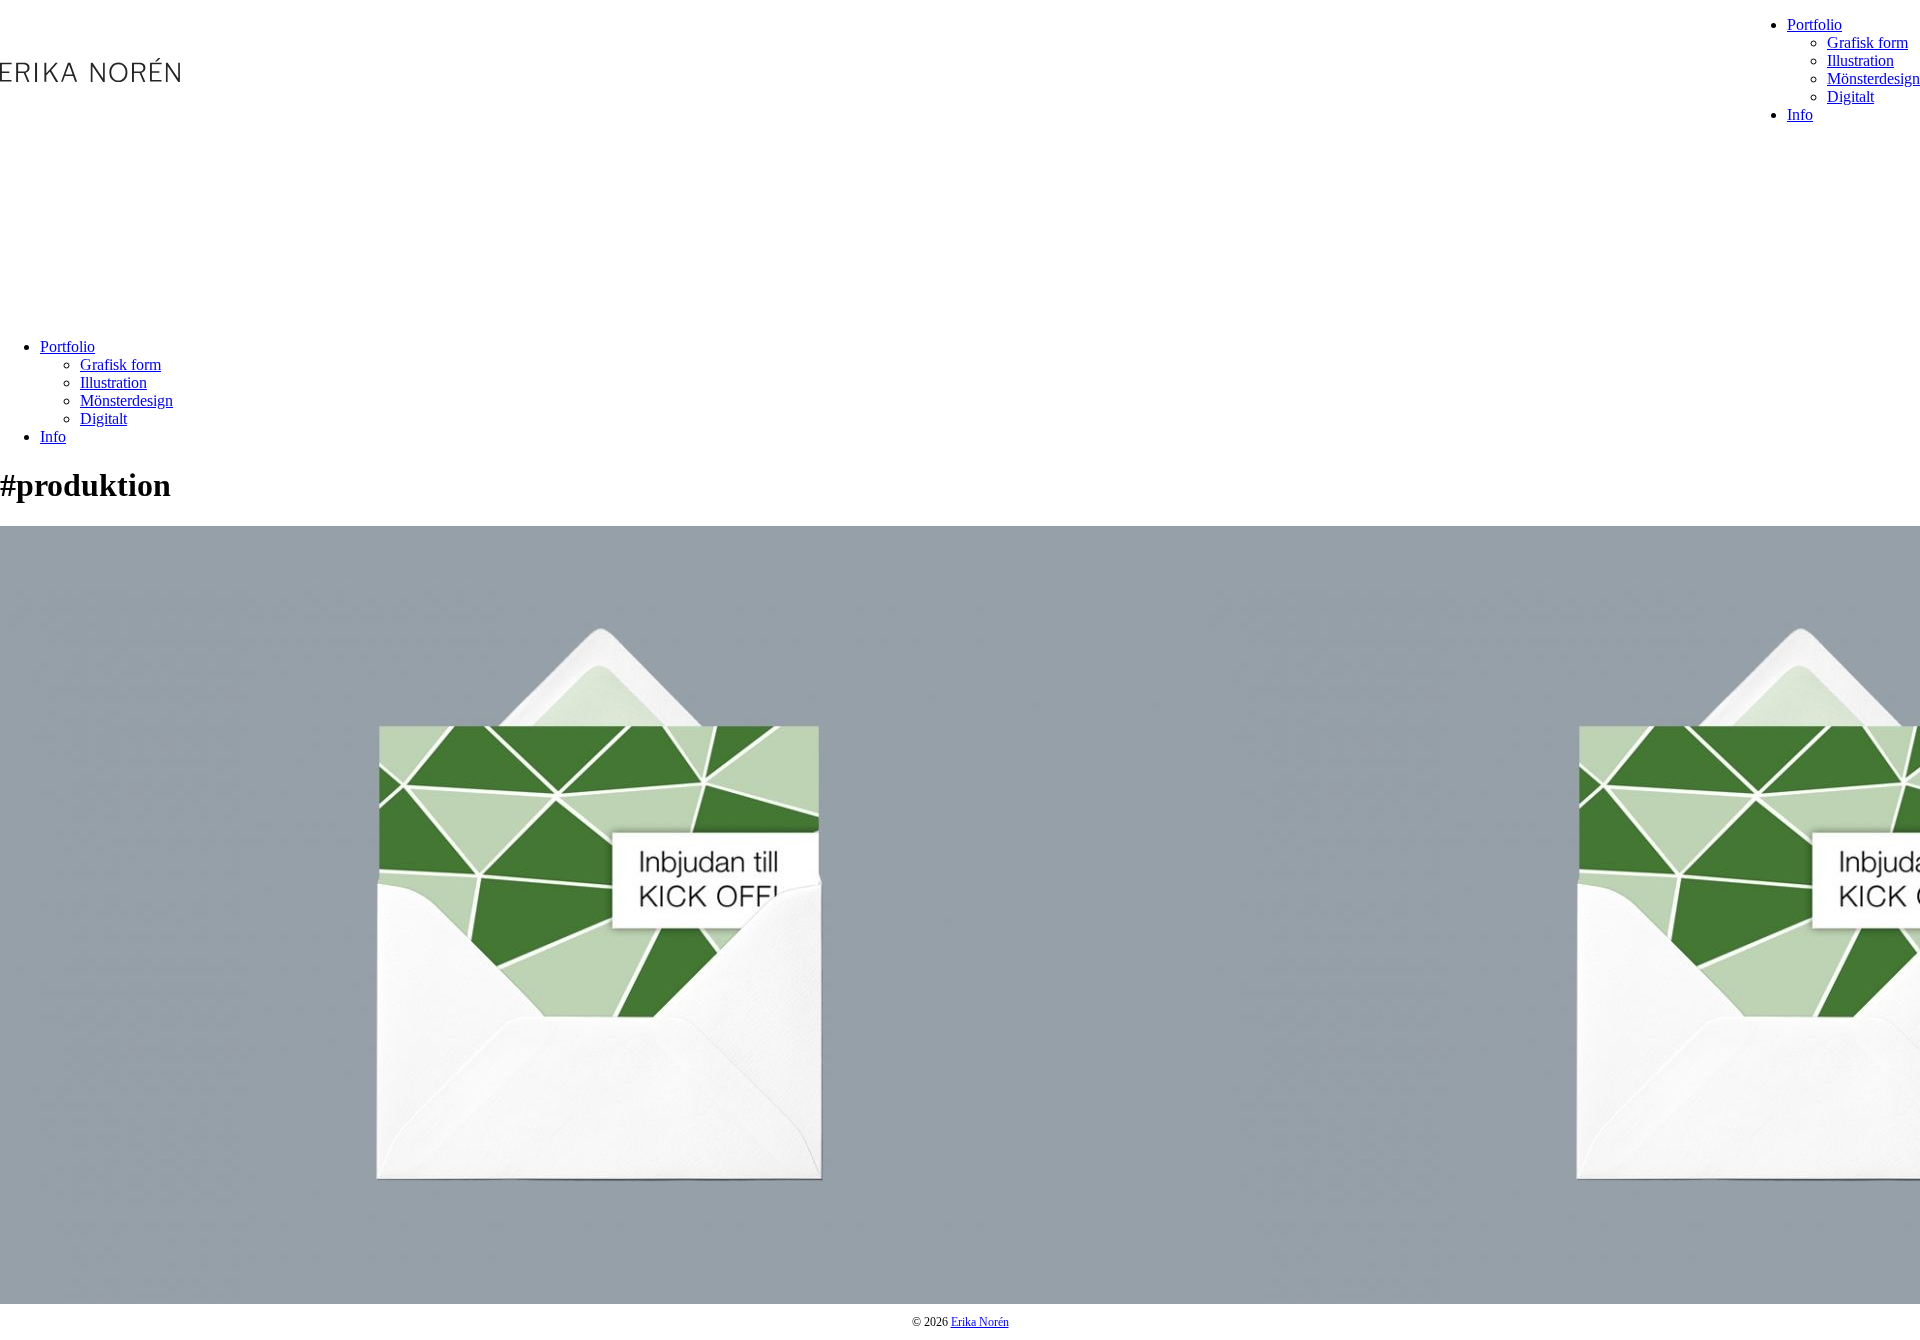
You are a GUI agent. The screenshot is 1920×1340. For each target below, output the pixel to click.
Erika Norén (980, 1322)
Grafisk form (1867, 42)
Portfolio (1814, 24)
